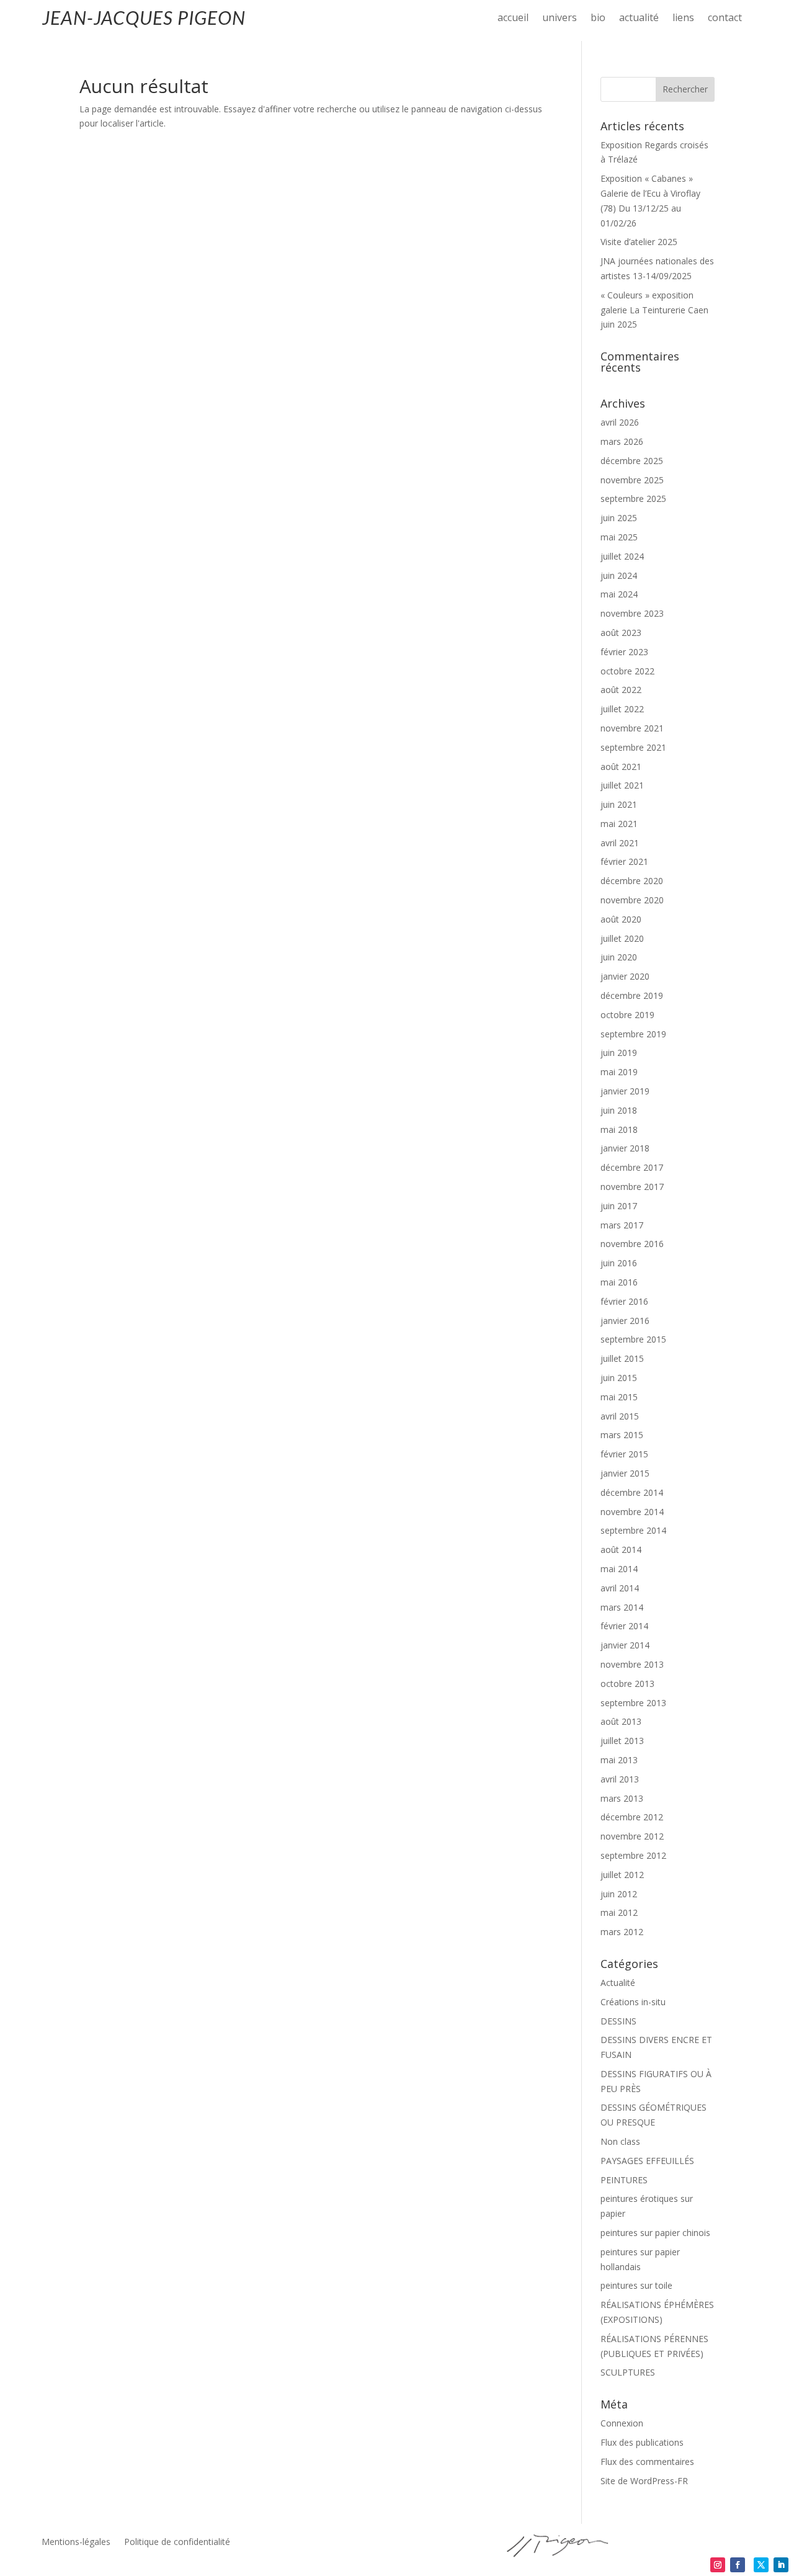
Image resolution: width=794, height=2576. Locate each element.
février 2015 (624, 1454)
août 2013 (621, 1721)
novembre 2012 (632, 1836)
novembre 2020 (632, 900)
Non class (620, 2141)
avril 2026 (620, 422)
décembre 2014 (632, 1492)
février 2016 (624, 1301)
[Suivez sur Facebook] (738, 2565)
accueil (513, 19)
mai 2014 (619, 1569)
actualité (639, 19)
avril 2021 (620, 843)
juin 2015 (619, 1378)
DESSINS (618, 2021)
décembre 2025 (632, 461)
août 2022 (621, 690)
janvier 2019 (625, 1091)
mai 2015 (619, 1397)
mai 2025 (619, 537)
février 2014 (624, 1626)
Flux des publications (642, 2442)
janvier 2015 (625, 1473)
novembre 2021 (632, 728)
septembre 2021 (633, 747)
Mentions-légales (76, 2542)
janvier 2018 (625, 1148)
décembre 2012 (632, 1817)
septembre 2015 (633, 1339)
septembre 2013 (633, 1703)
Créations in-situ (633, 2002)
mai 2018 (619, 1129)
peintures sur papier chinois (655, 2233)
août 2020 (621, 919)
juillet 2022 (622, 709)
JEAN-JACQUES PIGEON (144, 17)
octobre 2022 (627, 671)
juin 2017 (619, 1206)
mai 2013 (619, 1760)
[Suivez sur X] (761, 2565)
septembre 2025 (633, 499)
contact (725, 19)
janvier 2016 (625, 1321)
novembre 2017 (632, 1187)
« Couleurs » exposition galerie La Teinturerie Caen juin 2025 (654, 310)
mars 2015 (622, 1435)
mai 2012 (619, 1912)
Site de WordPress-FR (644, 2481)
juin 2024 (619, 575)
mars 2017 (622, 1225)
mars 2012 (622, 1932)
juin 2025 (619, 518)
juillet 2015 (622, 1358)
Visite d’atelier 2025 (639, 242)
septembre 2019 (633, 1034)
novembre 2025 (632, 480)
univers (560, 19)
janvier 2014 (625, 1645)
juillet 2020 (622, 938)
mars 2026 (622, 441)
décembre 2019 (632, 995)
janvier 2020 (625, 976)
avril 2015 (620, 1416)
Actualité (618, 1983)
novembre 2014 (632, 1512)
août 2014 (621, 1550)
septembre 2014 (633, 1530)
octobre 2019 (627, 1015)
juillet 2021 (622, 785)
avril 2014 (620, 1588)
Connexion (622, 2423)
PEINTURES (624, 2180)
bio (598, 19)
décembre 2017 (632, 1167)
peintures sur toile (636, 2285)
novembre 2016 (632, 1244)
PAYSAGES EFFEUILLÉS (647, 2161)
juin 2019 (619, 1053)
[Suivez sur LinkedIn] (781, 2565)
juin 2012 (619, 1894)
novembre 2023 (632, 613)
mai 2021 (619, 824)
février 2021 (624, 861)
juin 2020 (619, 957)
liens (683, 19)
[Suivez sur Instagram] (718, 2565)
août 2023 (621, 633)
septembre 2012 (633, 1855)
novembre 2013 (632, 1664)
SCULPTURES (628, 2372)
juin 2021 (619, 804)
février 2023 (624, 652)
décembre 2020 (632, 881)
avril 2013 (620, 1779)
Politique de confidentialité (177, 2542)
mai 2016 (619, 1282)
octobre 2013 (627, 1684)
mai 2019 (619, 1072)
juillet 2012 (622, 1875)
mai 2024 (619, 594)
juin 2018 (619, 1110)
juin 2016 (619, 1263)
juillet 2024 (622, 556)
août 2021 (621, 767)
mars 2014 (622, 1607)
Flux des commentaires (647, 2462)
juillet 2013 (622, 1741)
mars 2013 (622, 1798)
